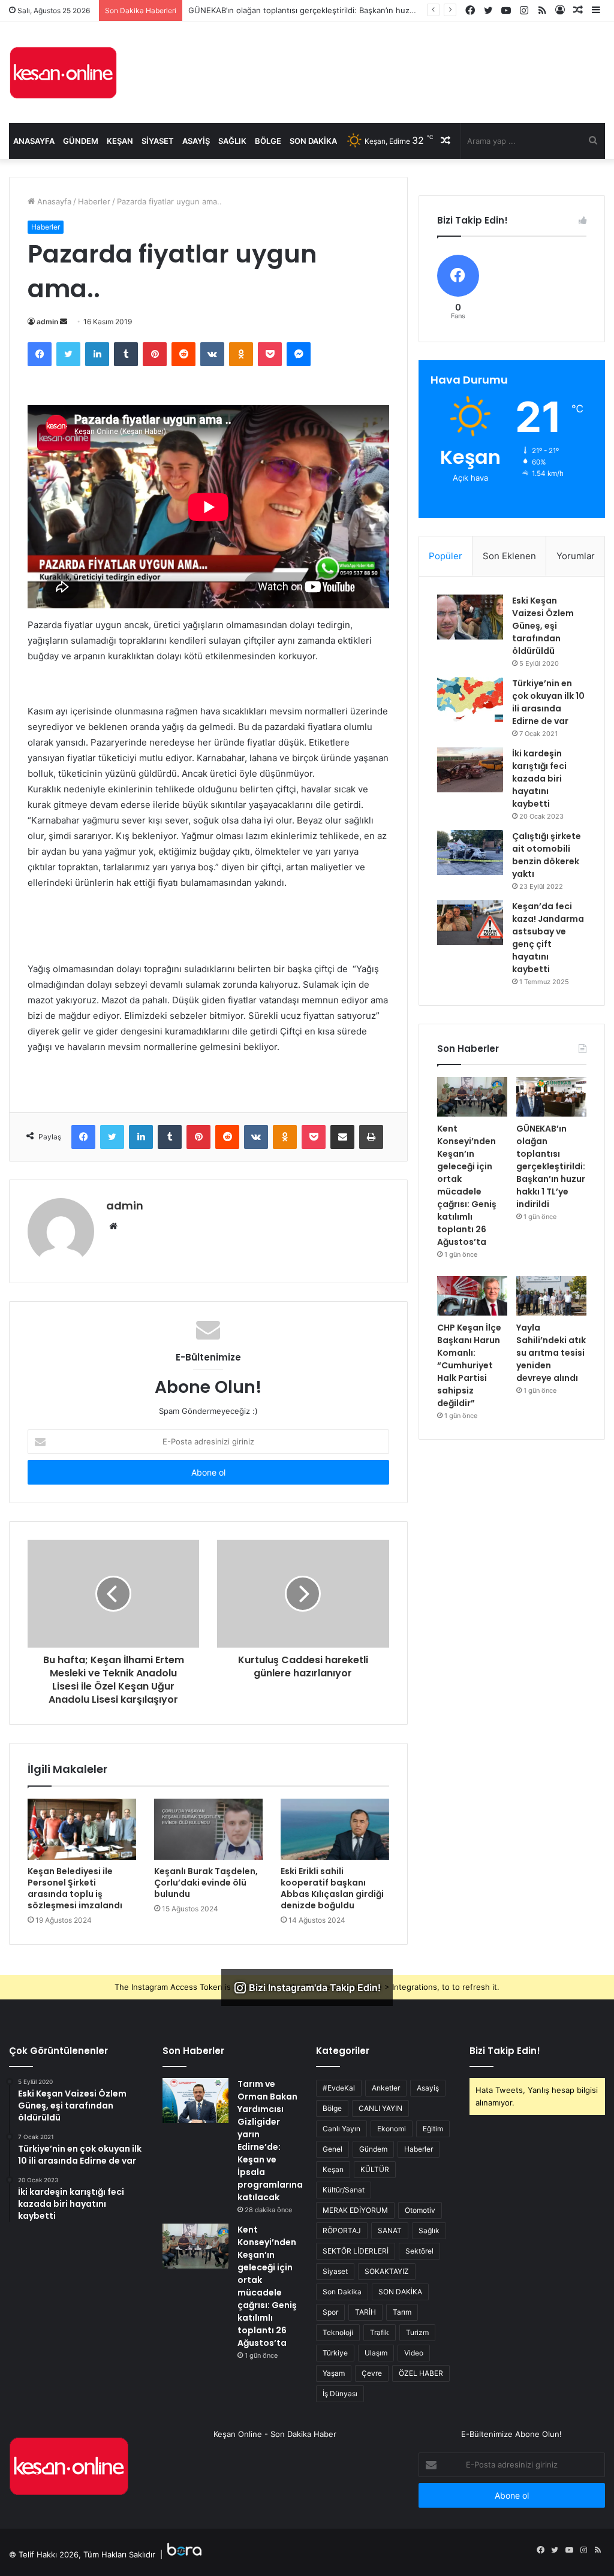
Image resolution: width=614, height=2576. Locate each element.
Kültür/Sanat (344, 2190)
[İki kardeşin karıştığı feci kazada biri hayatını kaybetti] (470, 770)
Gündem (81, 141)
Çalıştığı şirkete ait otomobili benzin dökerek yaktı (547, 855)
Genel (332, 2149)
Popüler (446, 556)
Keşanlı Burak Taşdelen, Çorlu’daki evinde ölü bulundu (206, 1883)
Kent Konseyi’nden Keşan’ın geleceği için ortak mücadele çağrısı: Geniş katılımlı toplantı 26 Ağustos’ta (467, 1185)
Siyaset (158, 141)
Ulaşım (376, 2353)
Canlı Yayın (341, 2129)
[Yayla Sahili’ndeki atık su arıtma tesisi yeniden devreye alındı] (551, 1296)
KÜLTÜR (375, 2169)
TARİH (365, 2312)
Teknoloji (338, 2332)
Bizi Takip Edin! (505, 2051)
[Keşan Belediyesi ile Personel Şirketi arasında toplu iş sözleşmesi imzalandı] (82, 1829)
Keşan (120, 141)
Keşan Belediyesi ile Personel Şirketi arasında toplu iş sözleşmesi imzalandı (75, 1888)
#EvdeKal (339, 2088)
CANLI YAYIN (380, 2108)
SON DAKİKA (400, 2292)
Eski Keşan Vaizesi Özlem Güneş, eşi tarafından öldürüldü (543, 626)
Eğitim (433, 2129)
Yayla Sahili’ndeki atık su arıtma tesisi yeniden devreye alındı (551, 1353)
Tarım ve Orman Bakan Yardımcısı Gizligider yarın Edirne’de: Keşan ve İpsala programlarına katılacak (270, 2141)
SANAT (390, 2230)
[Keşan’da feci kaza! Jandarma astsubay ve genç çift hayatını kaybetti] (470, 923)
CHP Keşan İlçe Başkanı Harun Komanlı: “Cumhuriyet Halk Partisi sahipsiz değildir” (469, 1365)
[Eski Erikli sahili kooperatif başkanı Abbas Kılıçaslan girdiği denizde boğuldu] (335, 1829)
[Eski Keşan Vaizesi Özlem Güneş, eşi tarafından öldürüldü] (470, 617)
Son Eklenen (509, 556)
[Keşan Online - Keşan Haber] (63, 73)
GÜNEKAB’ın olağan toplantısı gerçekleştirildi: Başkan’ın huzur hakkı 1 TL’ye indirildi (341, 10)
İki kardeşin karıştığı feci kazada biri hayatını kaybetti (539, 779)
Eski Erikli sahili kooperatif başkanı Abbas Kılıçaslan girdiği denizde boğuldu (332, 1888)
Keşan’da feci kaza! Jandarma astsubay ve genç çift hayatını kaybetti (548, 938)
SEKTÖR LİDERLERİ (356, 2251)
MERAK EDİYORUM (355, 2210)
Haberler (94, 201)
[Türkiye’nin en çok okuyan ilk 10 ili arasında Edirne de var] (470, 700)
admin (47, 322)
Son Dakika (313, 141)
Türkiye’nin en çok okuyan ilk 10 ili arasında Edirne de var (548, 702)
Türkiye (335, 2353)
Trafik (380, 2332)
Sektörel (419, 2251)
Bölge (268, 141)
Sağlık (232, 141)
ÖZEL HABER (421, 2373)
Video (414, 2353)
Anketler (386, 2088)
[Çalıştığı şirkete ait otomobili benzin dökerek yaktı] (470, 853)
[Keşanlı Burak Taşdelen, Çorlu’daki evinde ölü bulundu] (208, 1829)
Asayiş (196, 141)
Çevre (372, 2373)
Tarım (402, 2312)
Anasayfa (34, 141)
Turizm (417, 2332)
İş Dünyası (340, 2393)
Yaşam (334, 2373)
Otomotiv (420, 2210)
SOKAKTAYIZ (387, 2271)
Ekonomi (392, 2129)
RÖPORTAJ (342, 2230)
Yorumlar (576, 556)
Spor (330, 2312)
